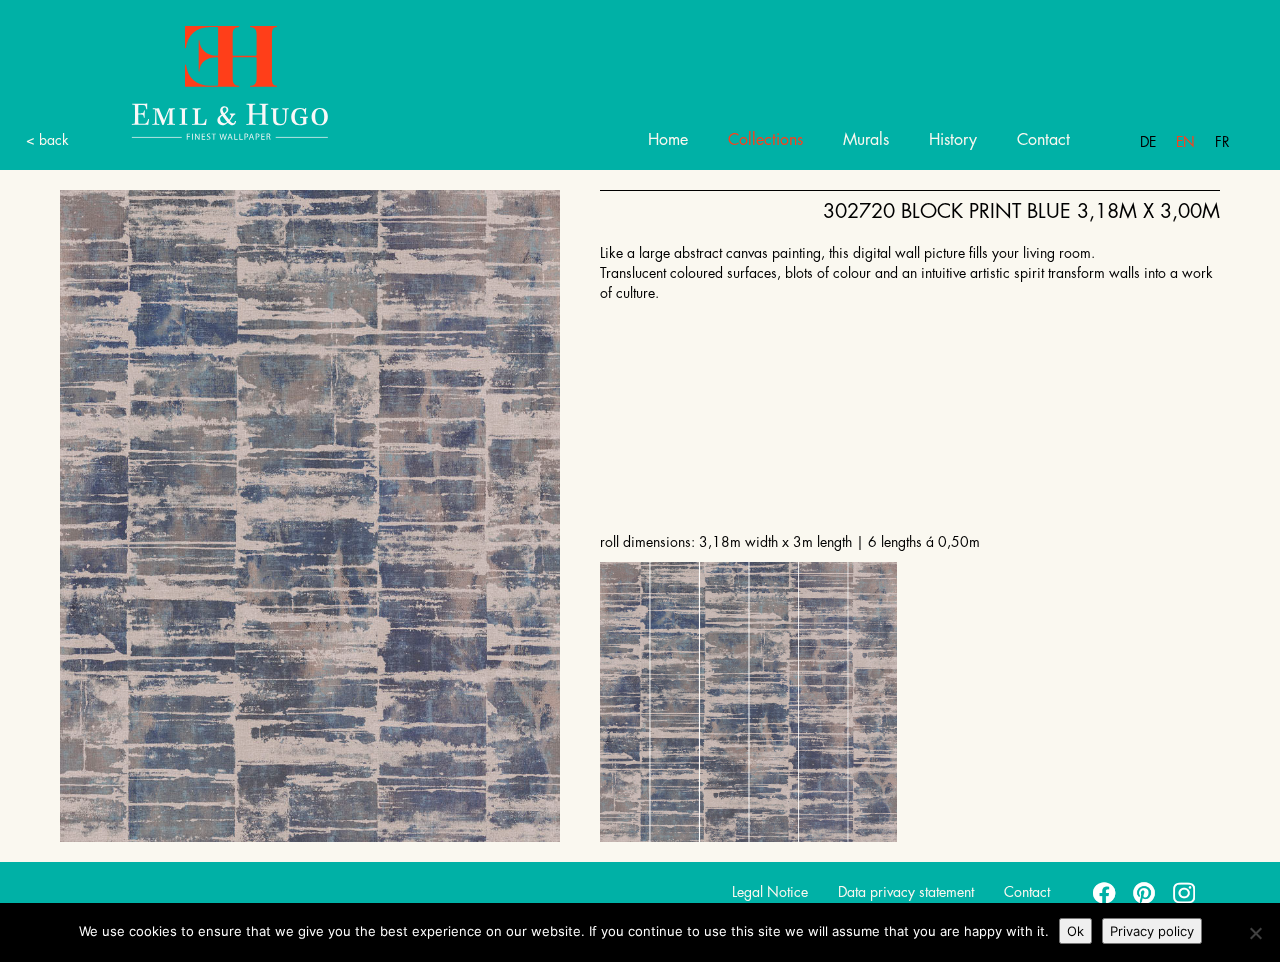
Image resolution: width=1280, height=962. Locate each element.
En (1185, 142)
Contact (1043, 140)
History (953, 140)
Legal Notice (770, 892)
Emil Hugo (230, 81)
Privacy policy (1152, 931)
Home (668, 140)
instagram (1185, 892)
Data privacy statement (906, 892)
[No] (1255, 933)
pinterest (1145, 892)
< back (47, 140)
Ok (1075, 931)
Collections (765, 140)
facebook (1105, 892)
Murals (866, 140)
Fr (1222, 142)
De (1148, 142)
